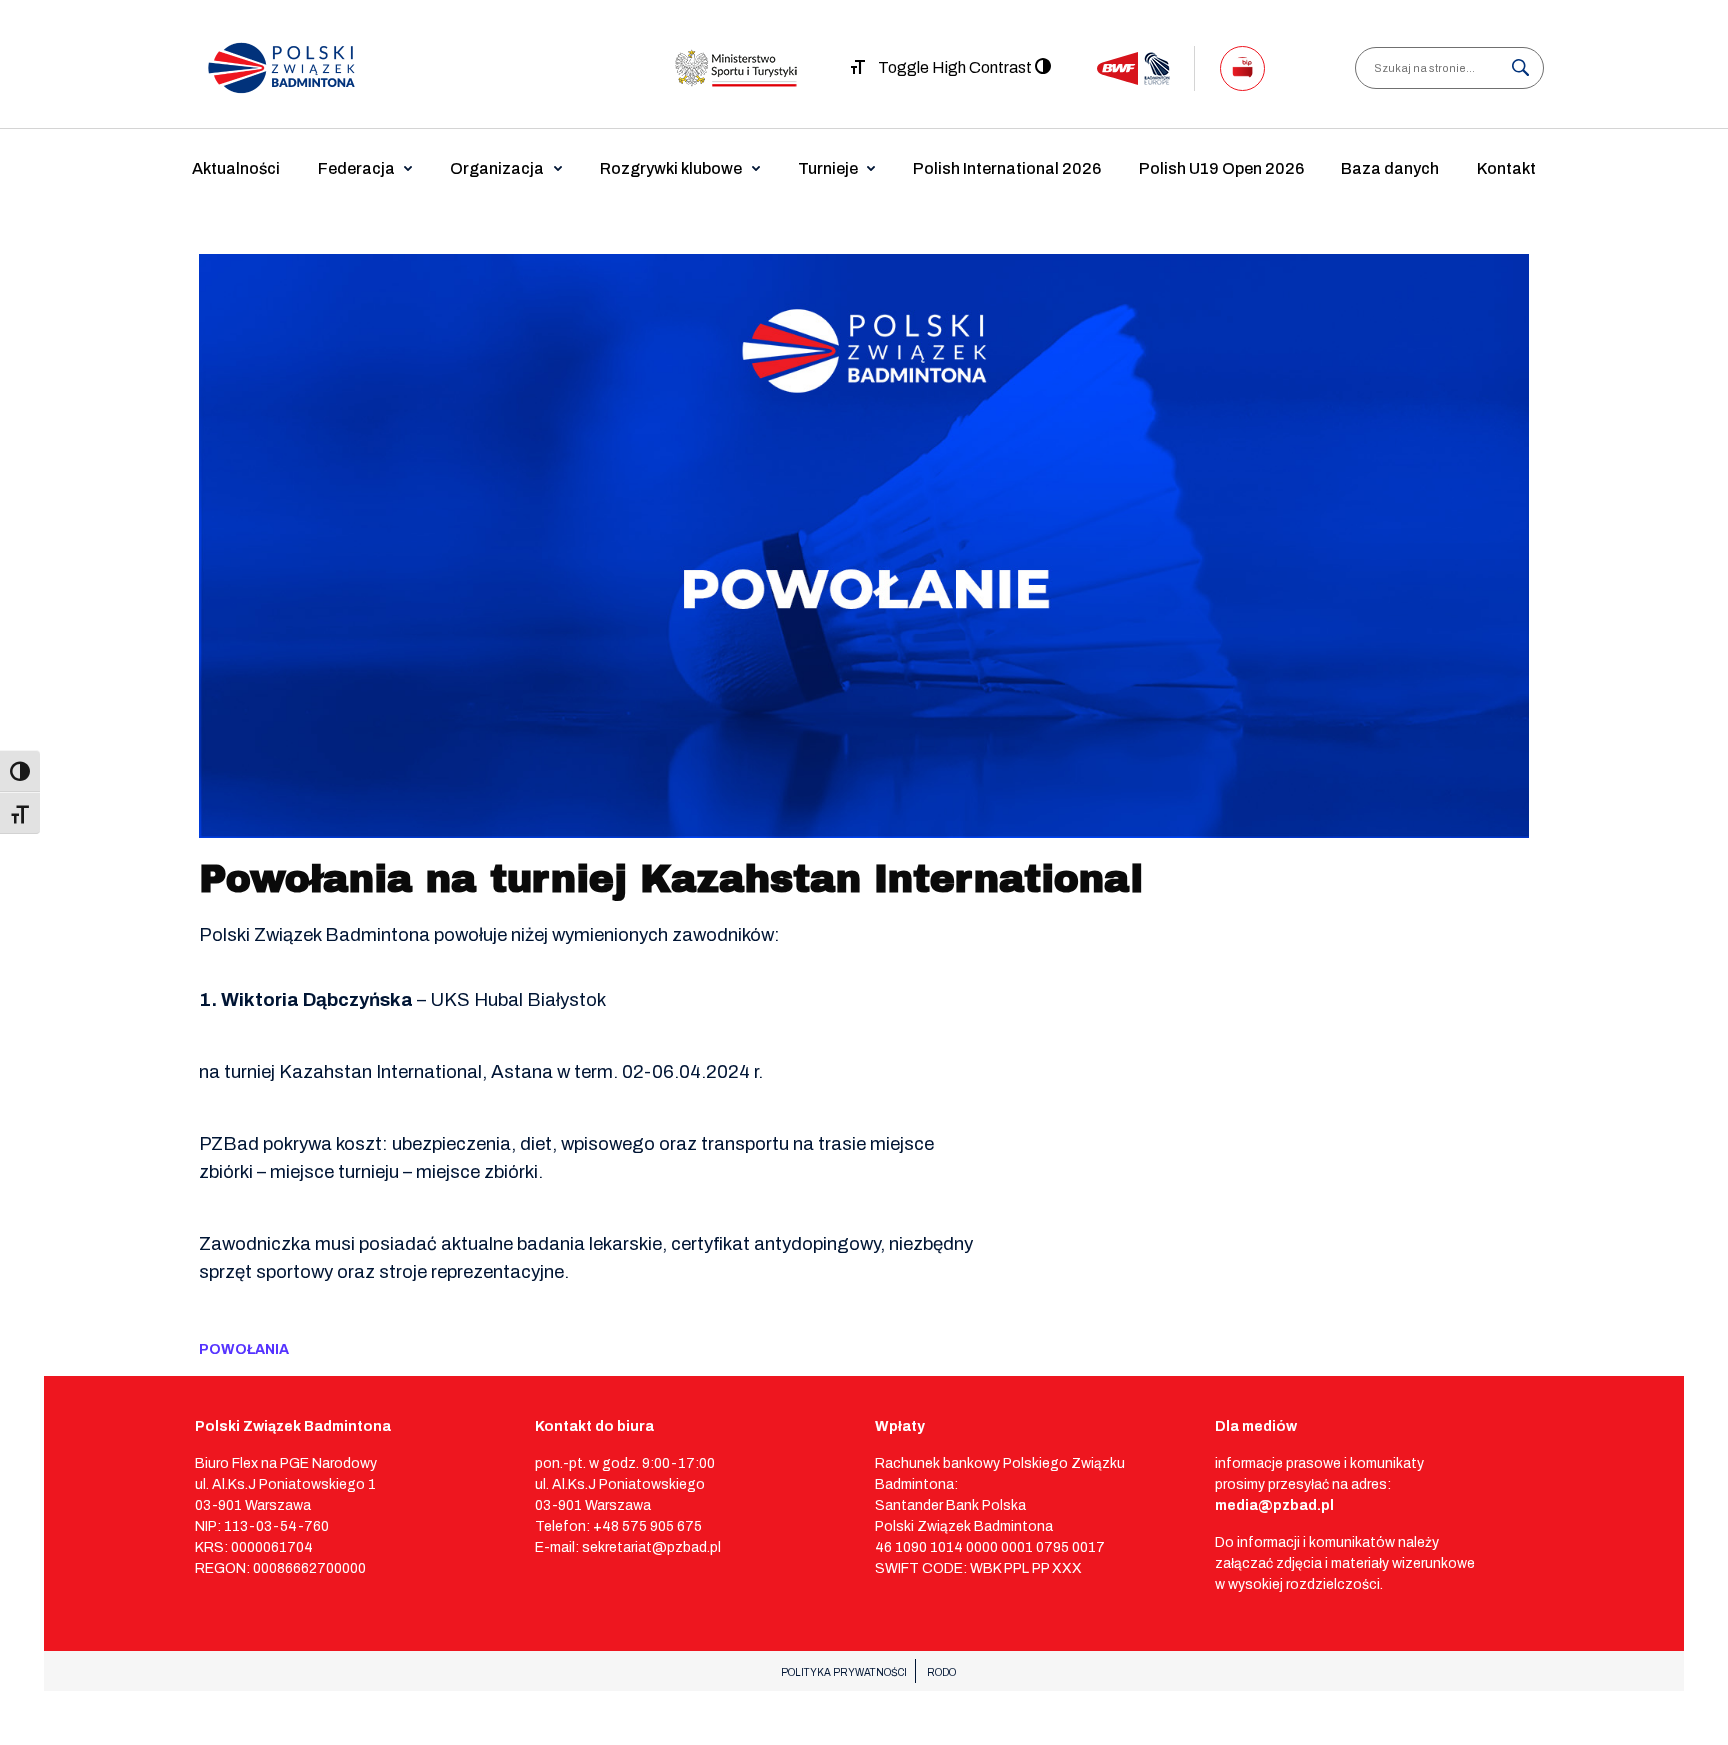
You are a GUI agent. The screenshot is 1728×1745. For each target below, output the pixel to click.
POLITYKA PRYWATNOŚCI (844, 1672)
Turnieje (828, 168)
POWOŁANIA (244, 1349)
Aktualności (236, 168)
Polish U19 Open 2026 (1221, 168)
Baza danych (1390, 168)
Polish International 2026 (1007, 168)
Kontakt (1506, 168)
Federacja (356, 168)
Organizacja (497, 168)
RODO (941, 1672)
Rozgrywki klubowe (671, 168)
